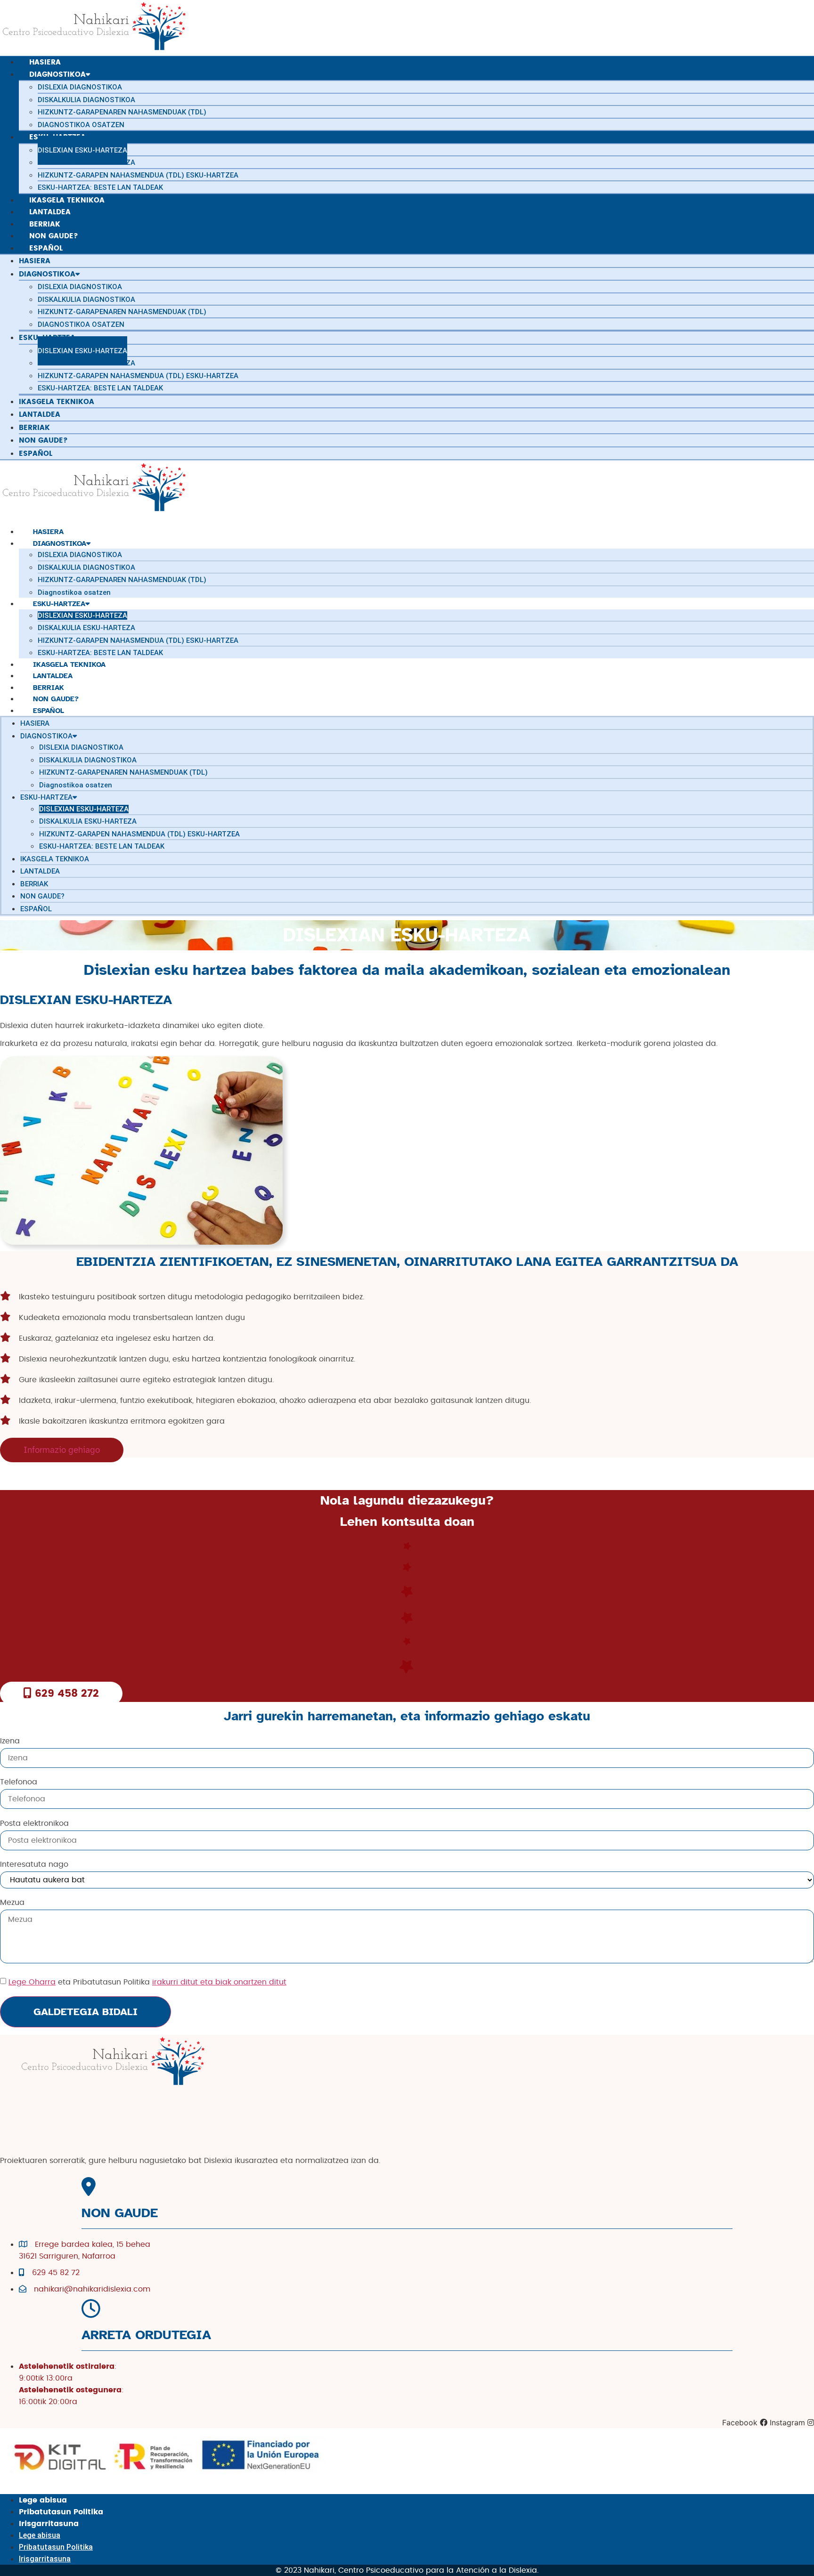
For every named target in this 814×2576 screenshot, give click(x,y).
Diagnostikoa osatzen (81, 125)
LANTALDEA (40, 871)
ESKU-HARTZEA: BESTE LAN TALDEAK (100, 187)
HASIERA (35, 723)
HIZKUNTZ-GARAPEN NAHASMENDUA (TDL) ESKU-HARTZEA (138, 640)
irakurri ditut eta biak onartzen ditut (219, 1982)
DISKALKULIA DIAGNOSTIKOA (86, 567)
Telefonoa (19, 1782)
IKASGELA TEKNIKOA (55, 859)
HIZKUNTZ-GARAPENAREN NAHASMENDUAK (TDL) (122, 580)
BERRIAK (34, 884)
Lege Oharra (32, 1982)
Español (36, 454)
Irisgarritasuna (49, 2524)
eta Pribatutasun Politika (147, 1982)
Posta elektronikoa (34, 1823)
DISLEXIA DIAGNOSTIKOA (80, 555)
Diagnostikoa (60, 543)
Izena (10, 1741)
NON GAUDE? (42, 896)
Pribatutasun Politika (61, 2512)
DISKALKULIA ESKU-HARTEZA (86, 628)
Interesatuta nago (34, 1864)
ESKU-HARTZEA (59, 604)
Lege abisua (43, 2500)
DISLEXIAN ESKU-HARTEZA (82, 616)
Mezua (12, 1903)
